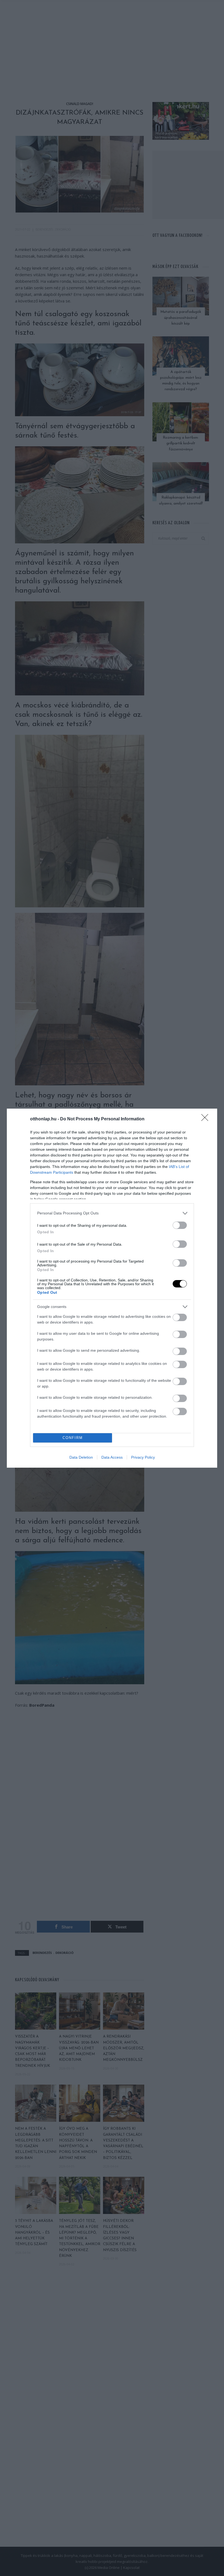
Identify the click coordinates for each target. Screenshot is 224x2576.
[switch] (180, 1225)
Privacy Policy (143, 1457)
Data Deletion (81, 1457)
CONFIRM (73, 1438)
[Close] (207, 1119)
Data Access (112, 1457)
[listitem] (112, 1213)
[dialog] (112, 1288)
